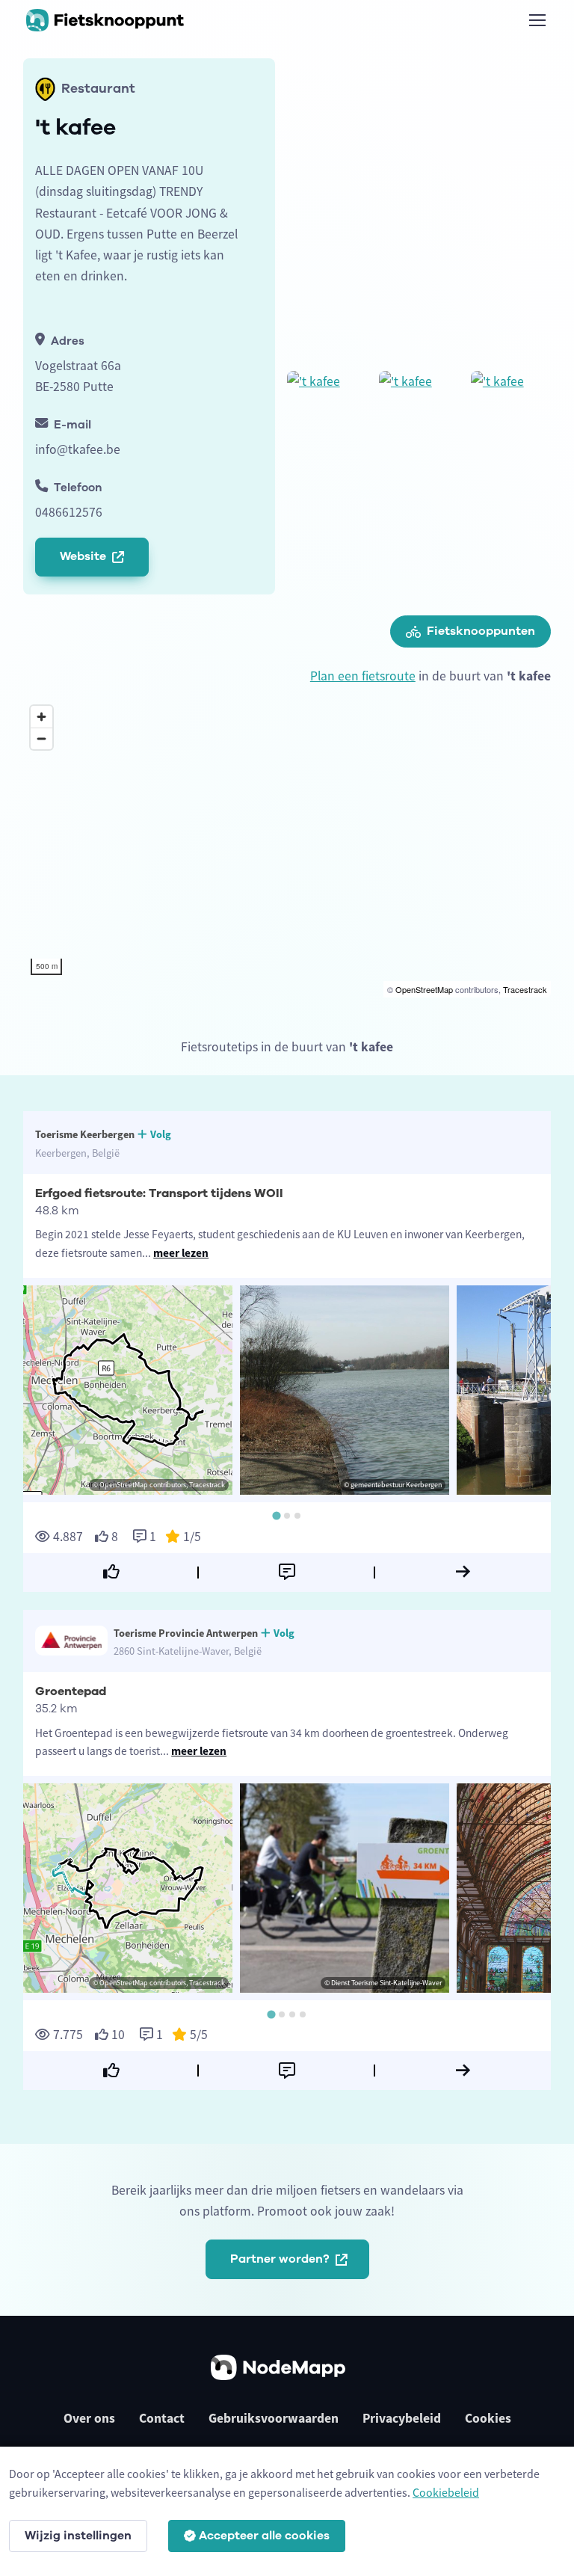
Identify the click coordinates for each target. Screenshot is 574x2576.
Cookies (488, 2418)
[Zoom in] (41, 717)
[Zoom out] (41, 738)
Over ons (89, 2418)
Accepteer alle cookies (264, 2536)
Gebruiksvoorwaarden (274, 2418)
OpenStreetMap (424, 989)
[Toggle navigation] (537, 20)
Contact (162, 2418)
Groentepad (71, 1691)
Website (83, 556)
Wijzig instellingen (78, 2536)
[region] (287, 848)
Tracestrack (525, 989)
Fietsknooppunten (481, 631)
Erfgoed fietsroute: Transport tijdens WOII (159, 1193)
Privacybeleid (402, 2418)
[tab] (276, 1516)
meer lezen (181, 1253)
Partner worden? (280, 2259)
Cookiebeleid (446, 2492)
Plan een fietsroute (363, 676)
